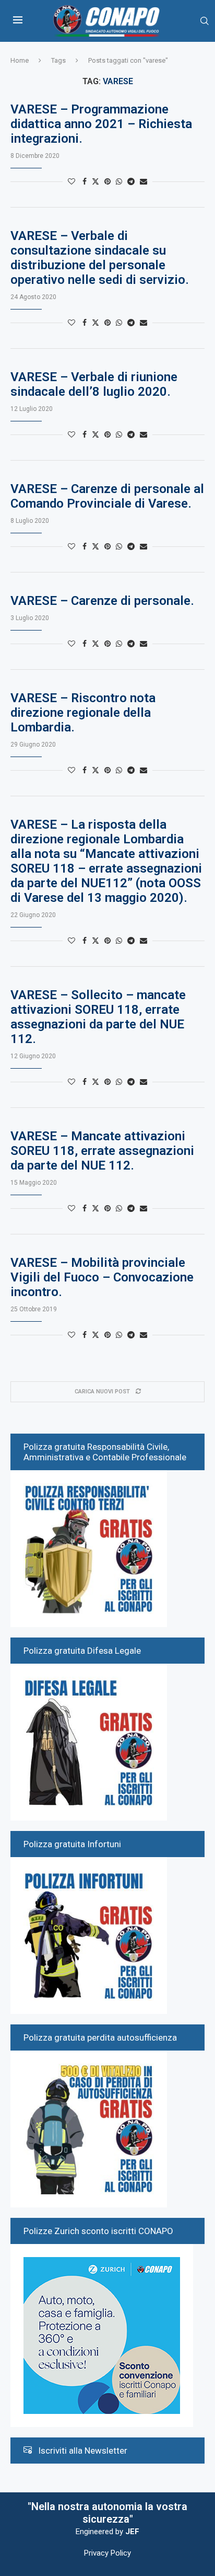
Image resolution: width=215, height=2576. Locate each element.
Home (20, 60)
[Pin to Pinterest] (107, 181)
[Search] (205, 21)
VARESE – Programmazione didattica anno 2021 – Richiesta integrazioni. (101, 124)
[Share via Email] (144, 181)
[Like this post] (71, 181)
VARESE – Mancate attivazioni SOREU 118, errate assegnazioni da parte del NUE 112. (102, 1151)
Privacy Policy (107, 2553)
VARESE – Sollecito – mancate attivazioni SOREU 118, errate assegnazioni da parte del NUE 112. (98, 1017)
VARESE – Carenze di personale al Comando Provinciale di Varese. (107, 496)
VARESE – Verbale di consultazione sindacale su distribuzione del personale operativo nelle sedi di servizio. (100, 258)
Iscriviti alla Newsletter (83, 2451)
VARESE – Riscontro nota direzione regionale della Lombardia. (83, 713)
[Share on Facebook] (85, 181)
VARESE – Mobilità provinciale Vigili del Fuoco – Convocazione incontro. (102, 1277)
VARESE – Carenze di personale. (102, 601)
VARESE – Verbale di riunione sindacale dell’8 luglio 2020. (94, 384)
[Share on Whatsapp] (119, 181)
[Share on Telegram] (131, 181)
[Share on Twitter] (95, 181)
